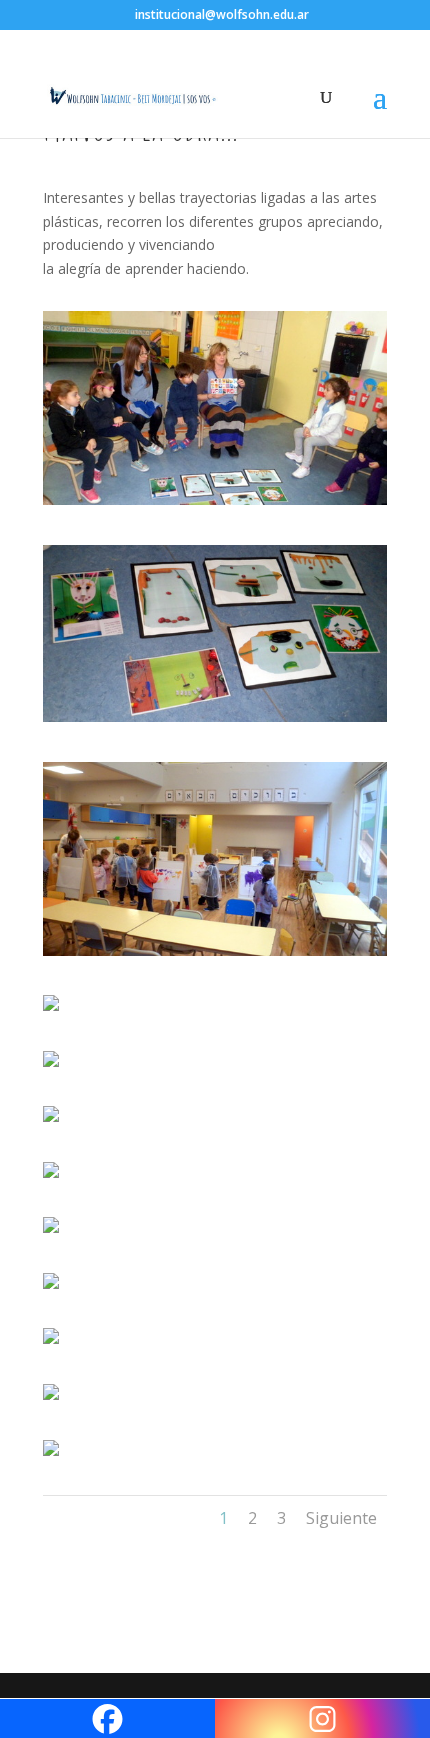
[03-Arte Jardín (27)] (215, 955)
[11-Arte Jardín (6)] (51, 1399)
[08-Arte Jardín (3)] (51, 1232)
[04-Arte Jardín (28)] (51, 1010)
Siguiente (341, 1518)
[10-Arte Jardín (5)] (51, 1343)
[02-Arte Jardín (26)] (215, 721)
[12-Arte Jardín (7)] (51, 1455)
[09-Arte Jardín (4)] (51, 1288)
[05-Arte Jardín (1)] (51, 1066)
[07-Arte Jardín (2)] (51, 1177)
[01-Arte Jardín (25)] (215, 504)
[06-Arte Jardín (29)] (51, 1121)
